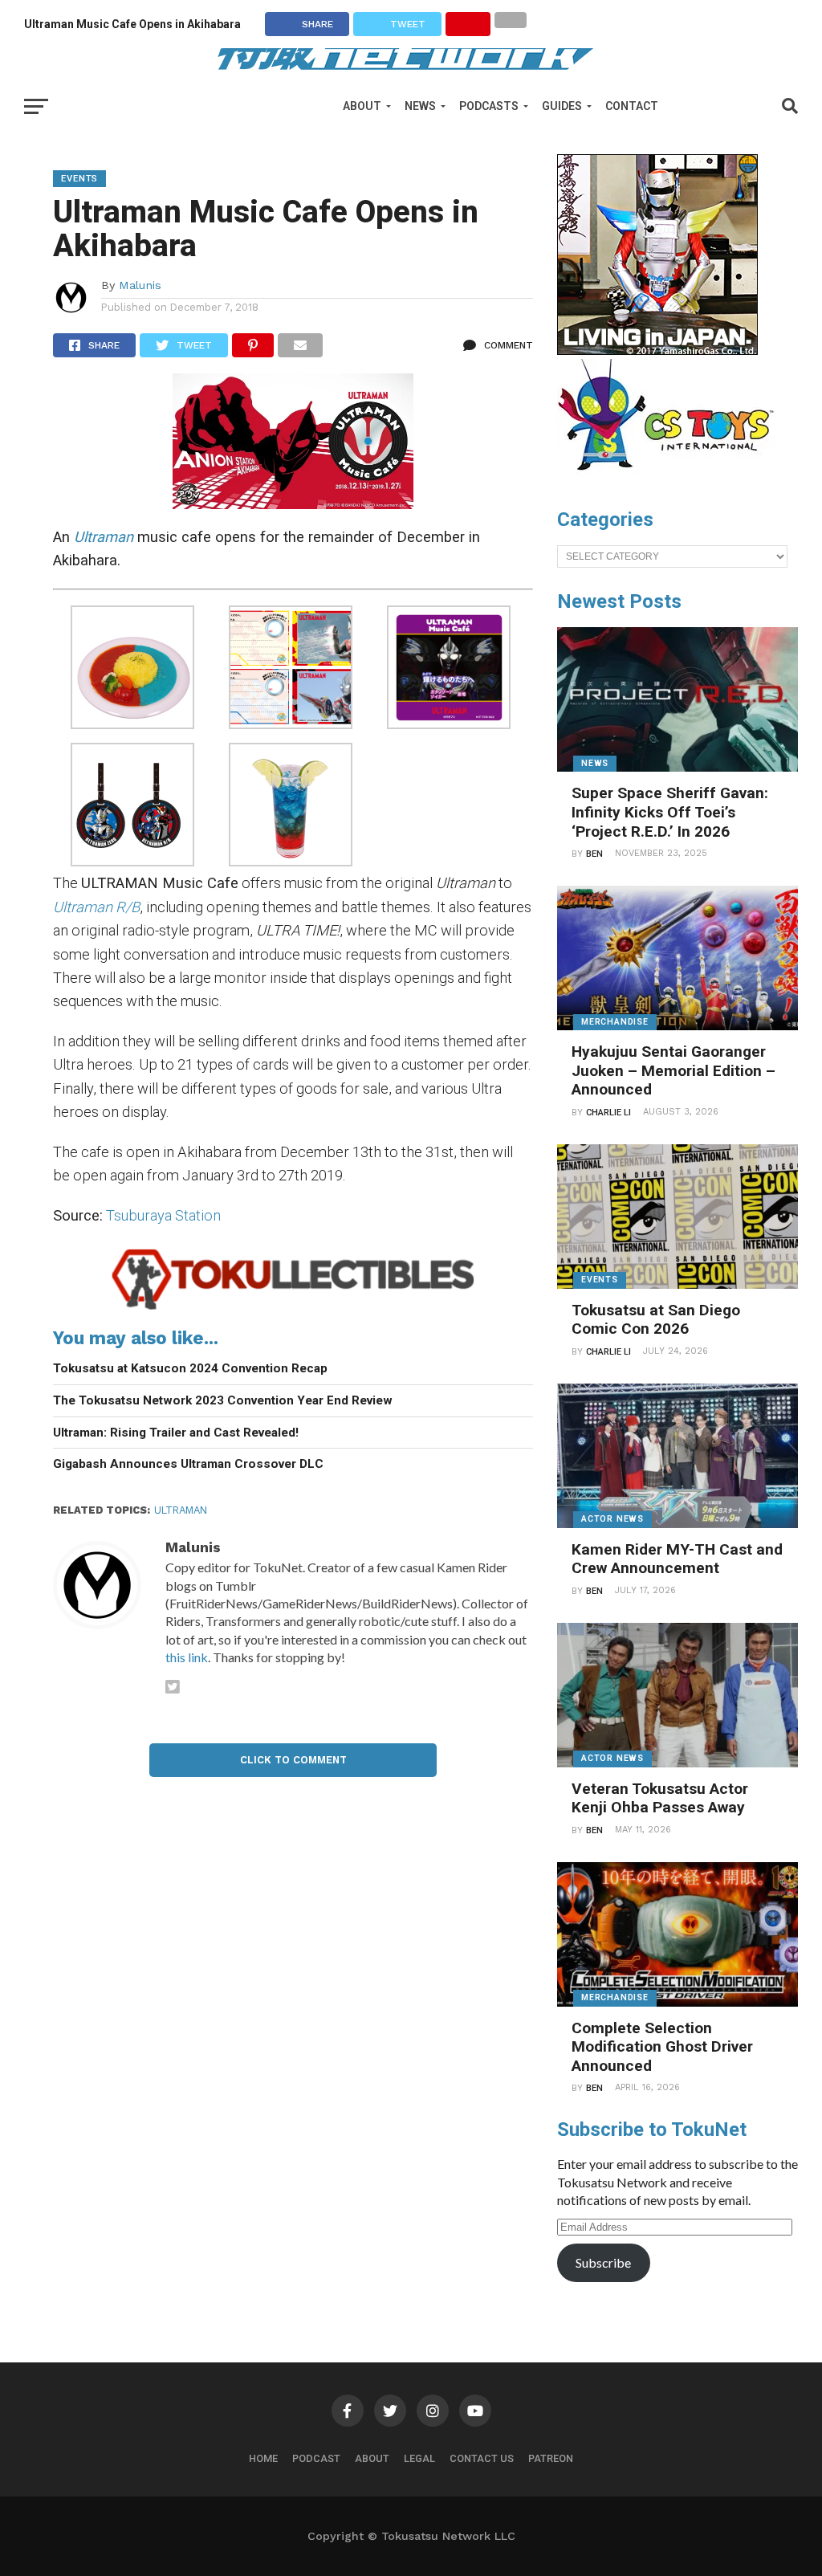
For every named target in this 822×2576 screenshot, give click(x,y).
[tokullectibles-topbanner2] (293, 1308)
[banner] (657, 351)
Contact (632, 106)
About (362, 106)
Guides (562, 106)
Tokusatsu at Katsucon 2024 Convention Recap (190, 1368)
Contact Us (482, 2458)
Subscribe (603, 2262)
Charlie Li (608, 1113)
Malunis (140, 285)
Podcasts (489, 106)
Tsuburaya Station (163, 1215)
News (420, 106)
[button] (132, 670)
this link (187, 1657)
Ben (594, 854)
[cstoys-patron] (671, 479)
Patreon (551, 2458)
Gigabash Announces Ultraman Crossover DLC (188, 1464)
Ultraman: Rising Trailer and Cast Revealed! (176, 1433)
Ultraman (104, 537)
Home (263, 2458)
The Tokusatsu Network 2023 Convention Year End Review (223, 1400)
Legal (419, 2458)
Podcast (316, 2458)
